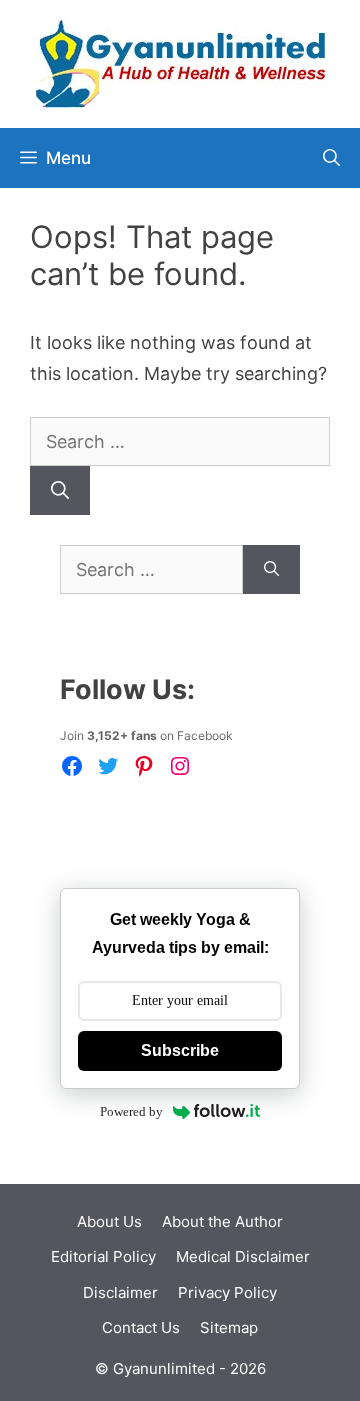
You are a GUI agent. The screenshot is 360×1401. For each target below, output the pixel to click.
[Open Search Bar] (331, 158)
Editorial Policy (103, 1256)
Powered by (131, 1111)
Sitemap (229, 1327)
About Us (109, 1221)
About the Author (222, 1221)
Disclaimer (120, 1292)
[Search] (60, 490)
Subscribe (180, 1050)
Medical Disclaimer (243, 1256)
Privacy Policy (227, 1292)
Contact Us (141, 1327)
